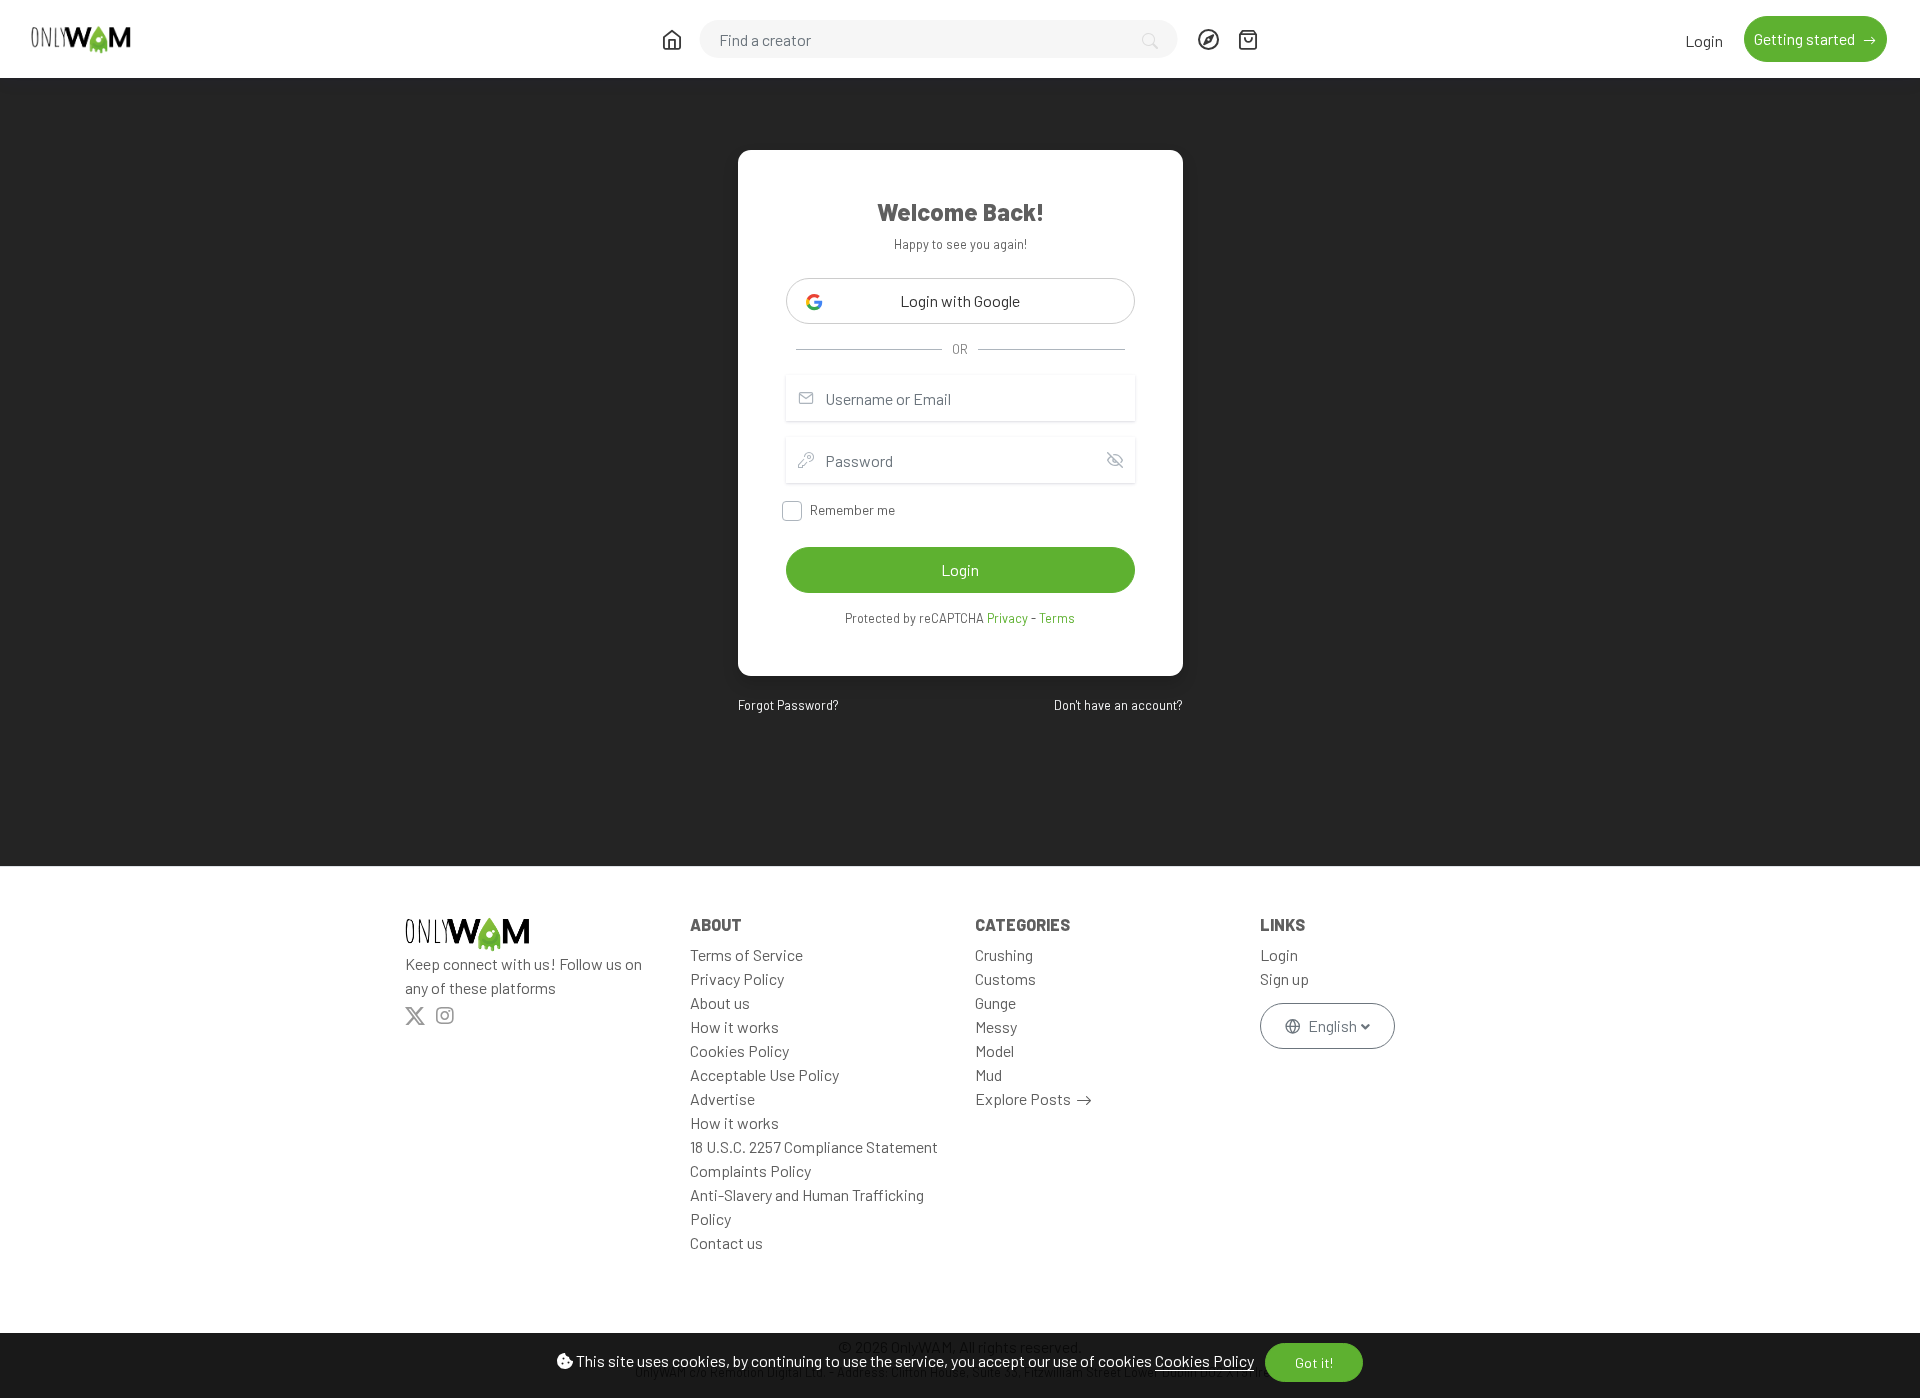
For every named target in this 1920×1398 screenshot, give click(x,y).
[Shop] (1248, 39)
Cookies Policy (1204, 1360)
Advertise (722, 1098)
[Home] (672, 39)
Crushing (1004, 954)
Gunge (995, 1002)
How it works (734, 1026)
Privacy (1007, 618)
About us (720, 1002)
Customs (1005, 978)
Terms (1057, 618)
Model (994, 1050)
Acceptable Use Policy (764, 1074)
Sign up (1284, 978)
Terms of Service (746, 954)
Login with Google (960, 300)
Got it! (1314, 1362)
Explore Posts (1023, 1098)
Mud (988, 1074)
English (1332, 1025)
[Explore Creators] (1208, 39)
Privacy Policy (737, 978)
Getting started (1806, 38)
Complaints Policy (750, 1170)
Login (1704, 40)
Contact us (726, 1242)
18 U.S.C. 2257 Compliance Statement (814, 1146)
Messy (996, 1026)
